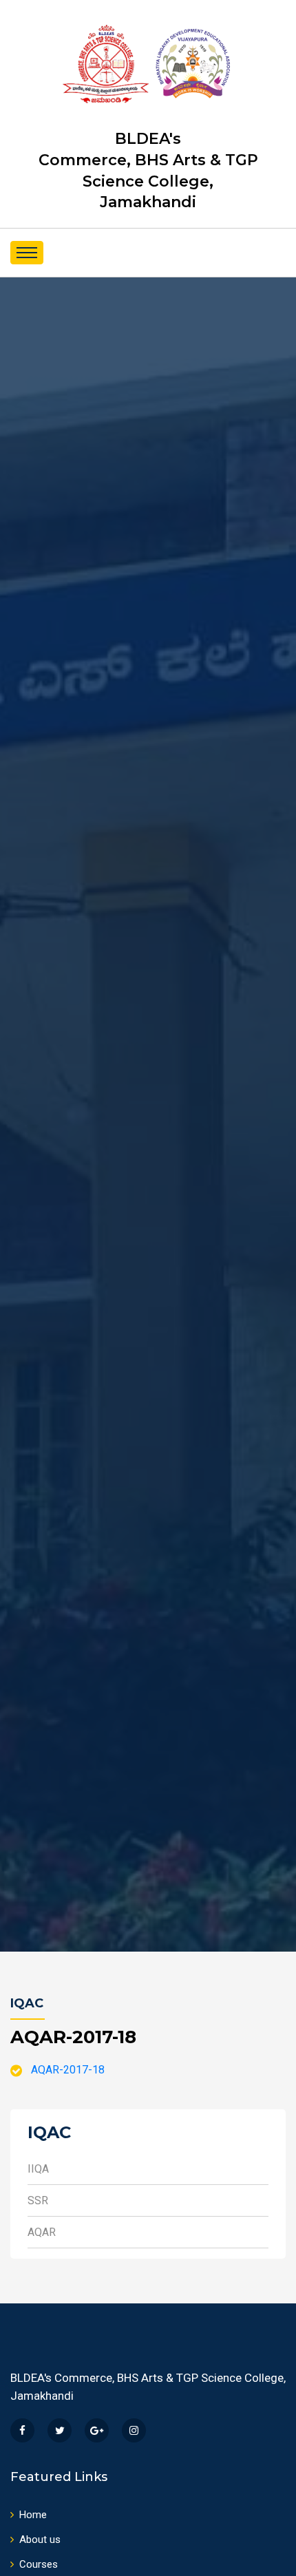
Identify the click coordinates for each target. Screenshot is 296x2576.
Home (33, 2515)
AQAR (42, 2232)
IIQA (38, 2169)
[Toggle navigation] (27, 253)
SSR (38, 2200)
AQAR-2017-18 (68, 2070)
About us (40, 2540)
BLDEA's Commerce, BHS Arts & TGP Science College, (148, 170)
